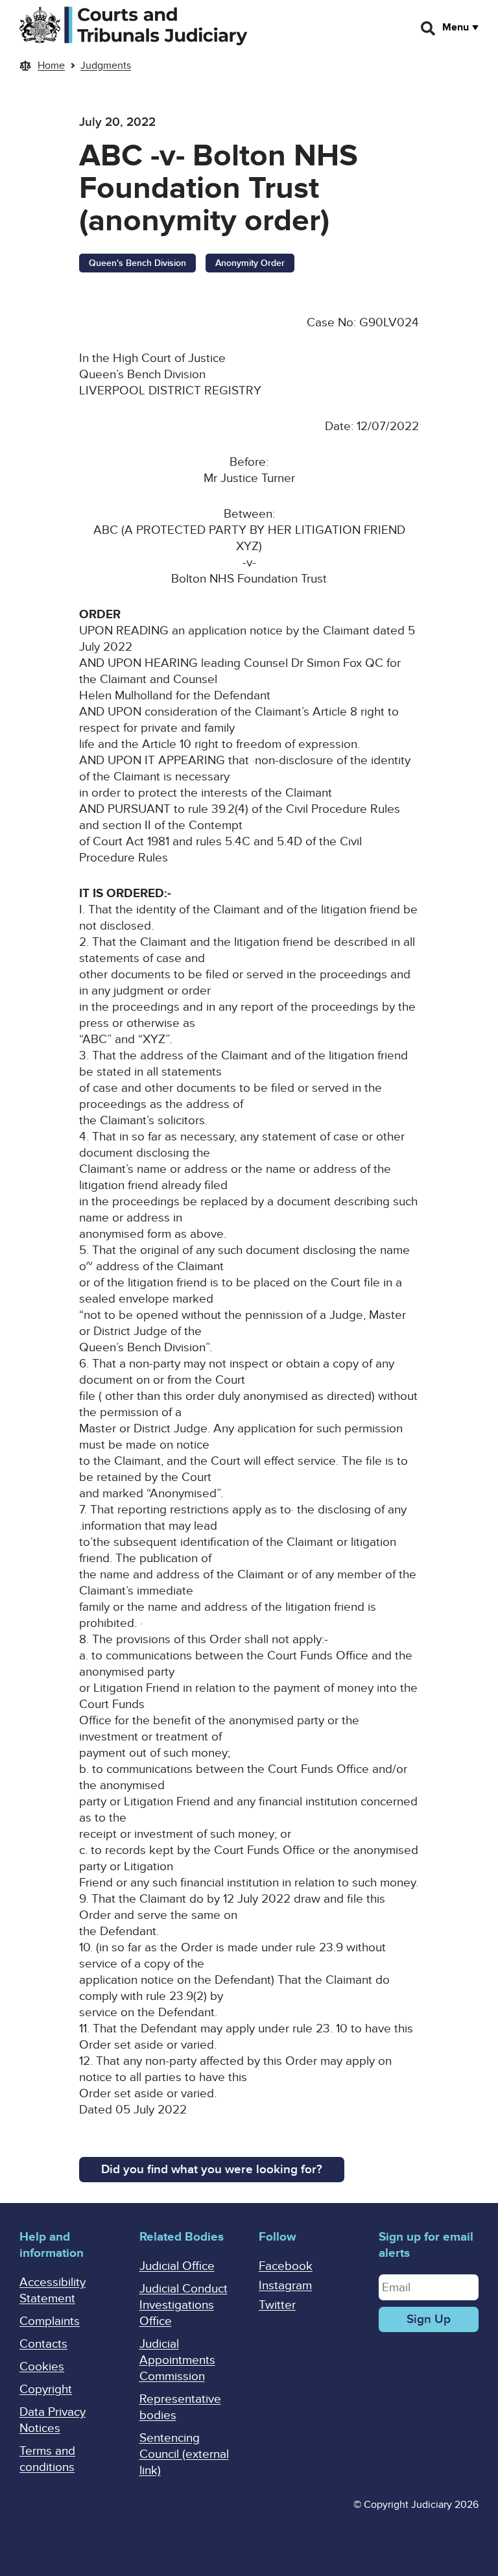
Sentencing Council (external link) (184, 2454)
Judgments (106, 66)
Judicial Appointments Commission (177, 2360)
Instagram (285, 2286)
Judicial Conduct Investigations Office (184, 2305)
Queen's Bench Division (137, 263)
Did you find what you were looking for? (212, 2170)
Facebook (286, 2266)
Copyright (46, 2389)
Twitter (277, 2305)
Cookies (42, 2367)
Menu (456, 27)
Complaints (50, 2321)
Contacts (43, 2344)
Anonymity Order (250, 263)
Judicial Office (177, 2266)
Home (51, 66)
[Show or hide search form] (429, 29)
